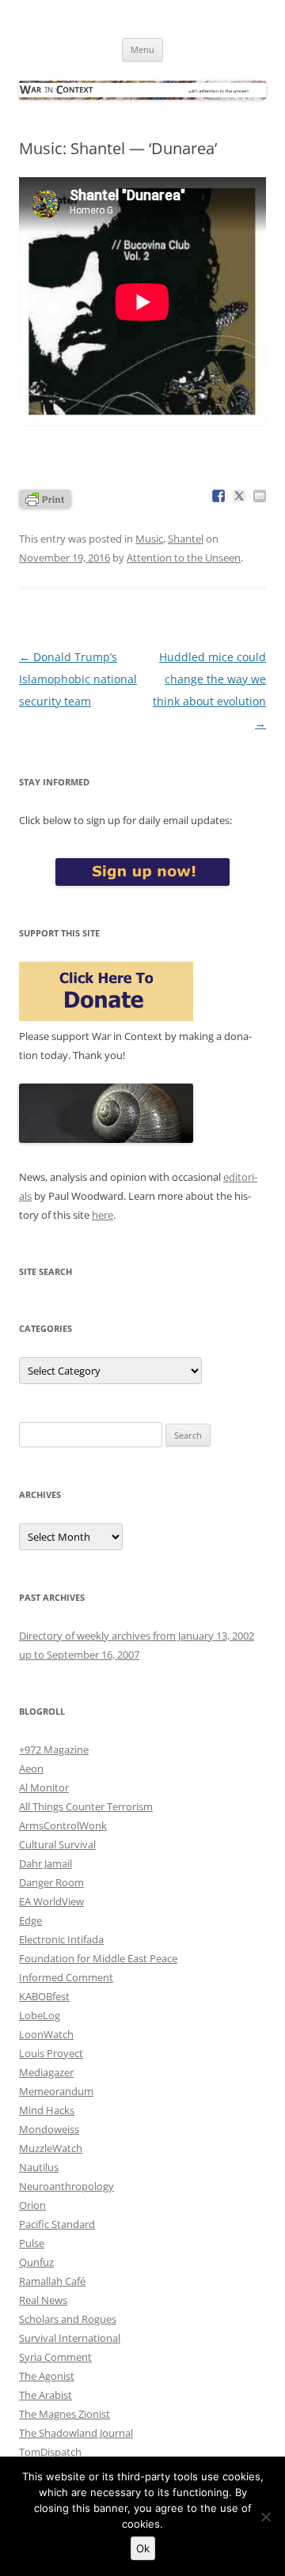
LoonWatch (46, 2034)
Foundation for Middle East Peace (98, 1958)
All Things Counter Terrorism (86, 1806)
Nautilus (39, 2167)
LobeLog (40, 2015)
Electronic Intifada (61, 1939)
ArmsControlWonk (63, 1825)
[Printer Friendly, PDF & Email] (45, 498)
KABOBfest (44, 1996)
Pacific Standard (57, 2224)
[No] (265, 2517)
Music (149, 539)
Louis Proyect (51, 2053)
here (103, 1215)
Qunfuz (36, 2262)
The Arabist (46, 2395)
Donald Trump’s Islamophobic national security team (78, 679)
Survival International (70, 2338)
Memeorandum (56, 2091)
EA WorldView (51, 1901)
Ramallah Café (52, 2281)
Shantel (186, 539)
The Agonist (47, 2376)
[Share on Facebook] (218, 496)
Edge (30, 1920)
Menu (142, 49)
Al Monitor (44, 1787)
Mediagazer (46, 2072)
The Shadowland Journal (76, 2433)
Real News (43, 2300)
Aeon (31, 1768)
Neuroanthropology (66, 2186)
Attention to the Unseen (184, 558)
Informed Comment (66, 1977)
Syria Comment (55, 2357)
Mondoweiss (49, 2129)
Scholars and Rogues (68, 2319)
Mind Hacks (47, 2110)
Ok (143, 2548)
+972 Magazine (54, 1749)
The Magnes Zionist (65, 2414)
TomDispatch (50, 2452)
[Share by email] (260, 496)
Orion (32, 2205)
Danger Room (51, 1882)
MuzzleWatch (51, 2148)
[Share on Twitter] (239, 496)
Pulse (32, 2243)
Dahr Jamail (46, 1863)
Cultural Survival (57, 1844)
